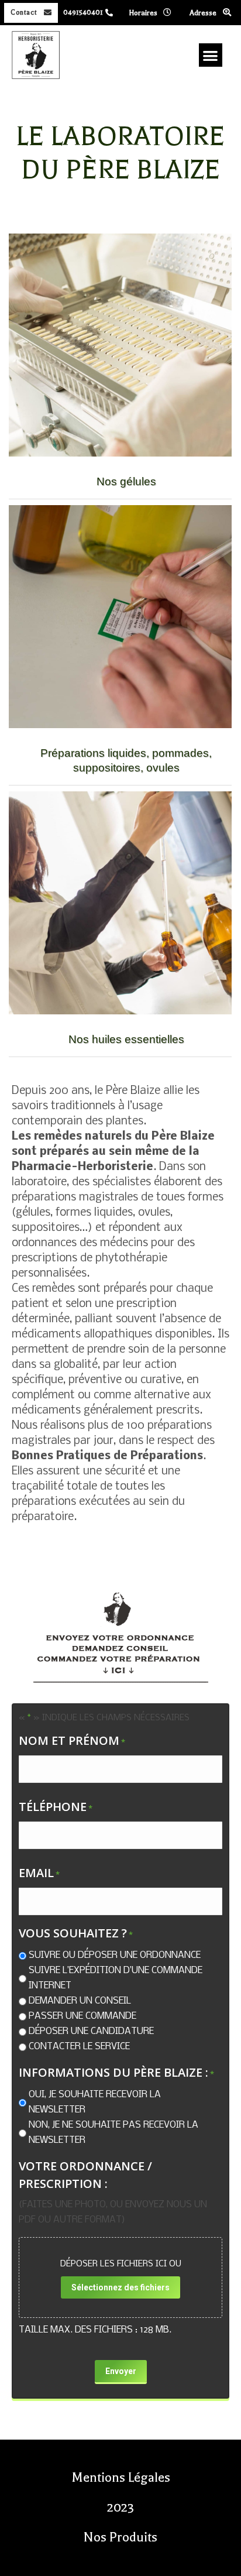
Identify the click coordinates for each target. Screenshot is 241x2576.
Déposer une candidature (91, 2031)
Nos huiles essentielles (126, 1039)
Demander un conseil (80, 2001)
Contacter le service (79, 2047)
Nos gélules (126, 481)
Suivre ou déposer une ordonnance (115, 1955)
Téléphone (56, 1807)
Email (39, 1873)
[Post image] (120, 345)
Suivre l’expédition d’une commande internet (116, 1978)
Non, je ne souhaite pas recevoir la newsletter (113, 2133)
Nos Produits (120, 2537)
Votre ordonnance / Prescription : (85, 2175)
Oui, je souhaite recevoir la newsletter (95, 2102)
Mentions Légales (121, 2478)
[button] (211, 55)
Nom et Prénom (72, 1740)
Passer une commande (82, 2016)
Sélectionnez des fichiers (120, 2287)
